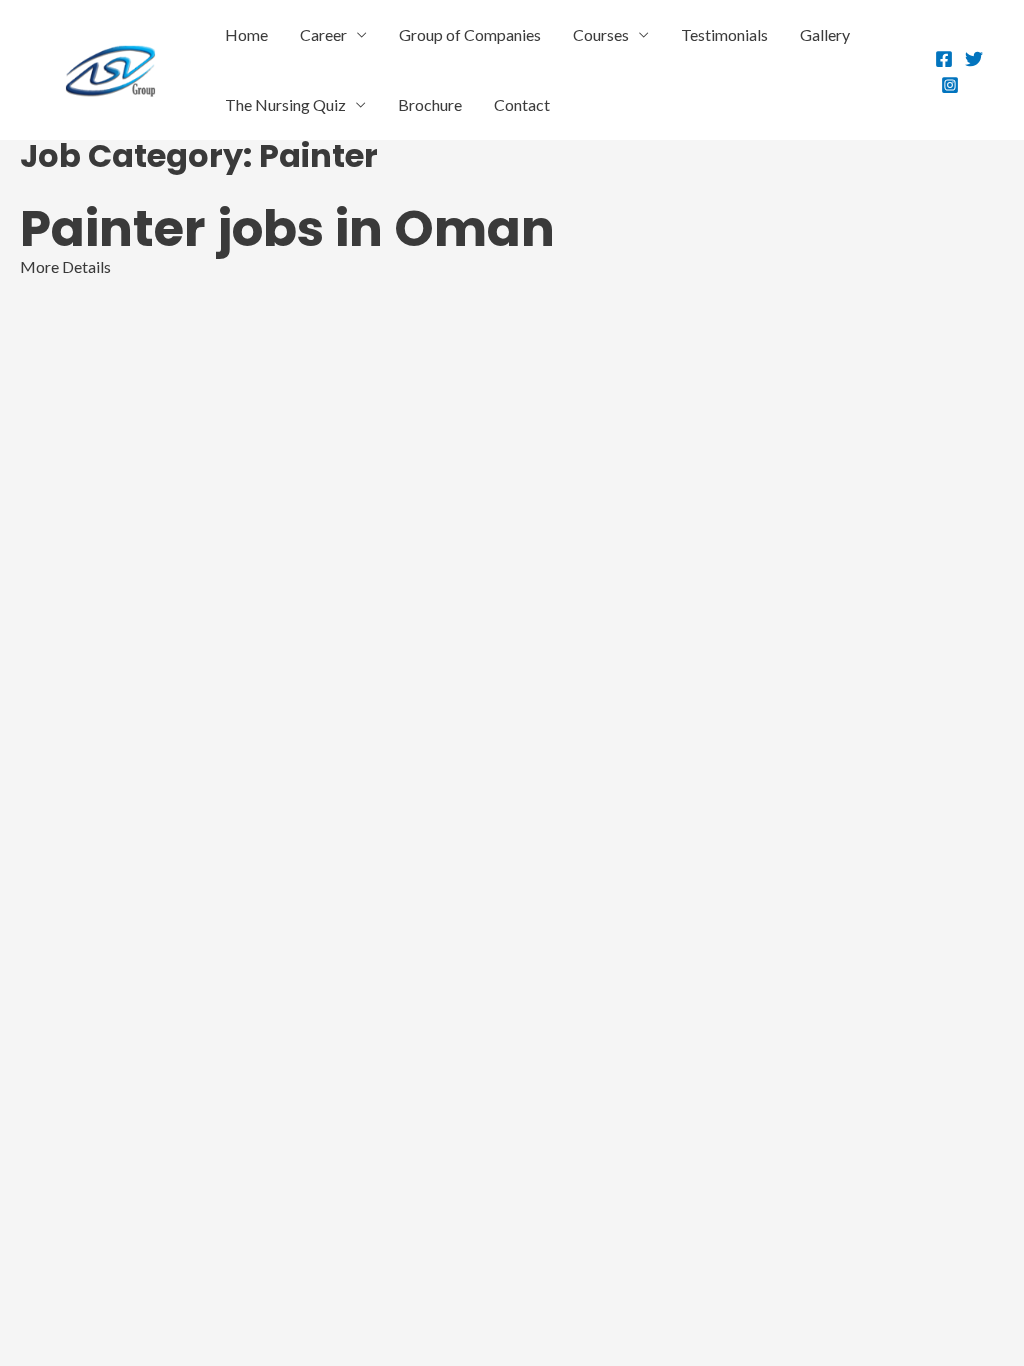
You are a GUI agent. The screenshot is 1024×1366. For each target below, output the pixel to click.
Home (246, 34)
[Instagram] (950, 85)
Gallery (825, 34)
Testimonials (724, 34)
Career (323, 34)
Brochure (430, 104)
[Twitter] (974, 59)
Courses (601, 34)
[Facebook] (944, 59)
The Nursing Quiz (285, 104)
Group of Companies (470, 34)
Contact (522, 104)
